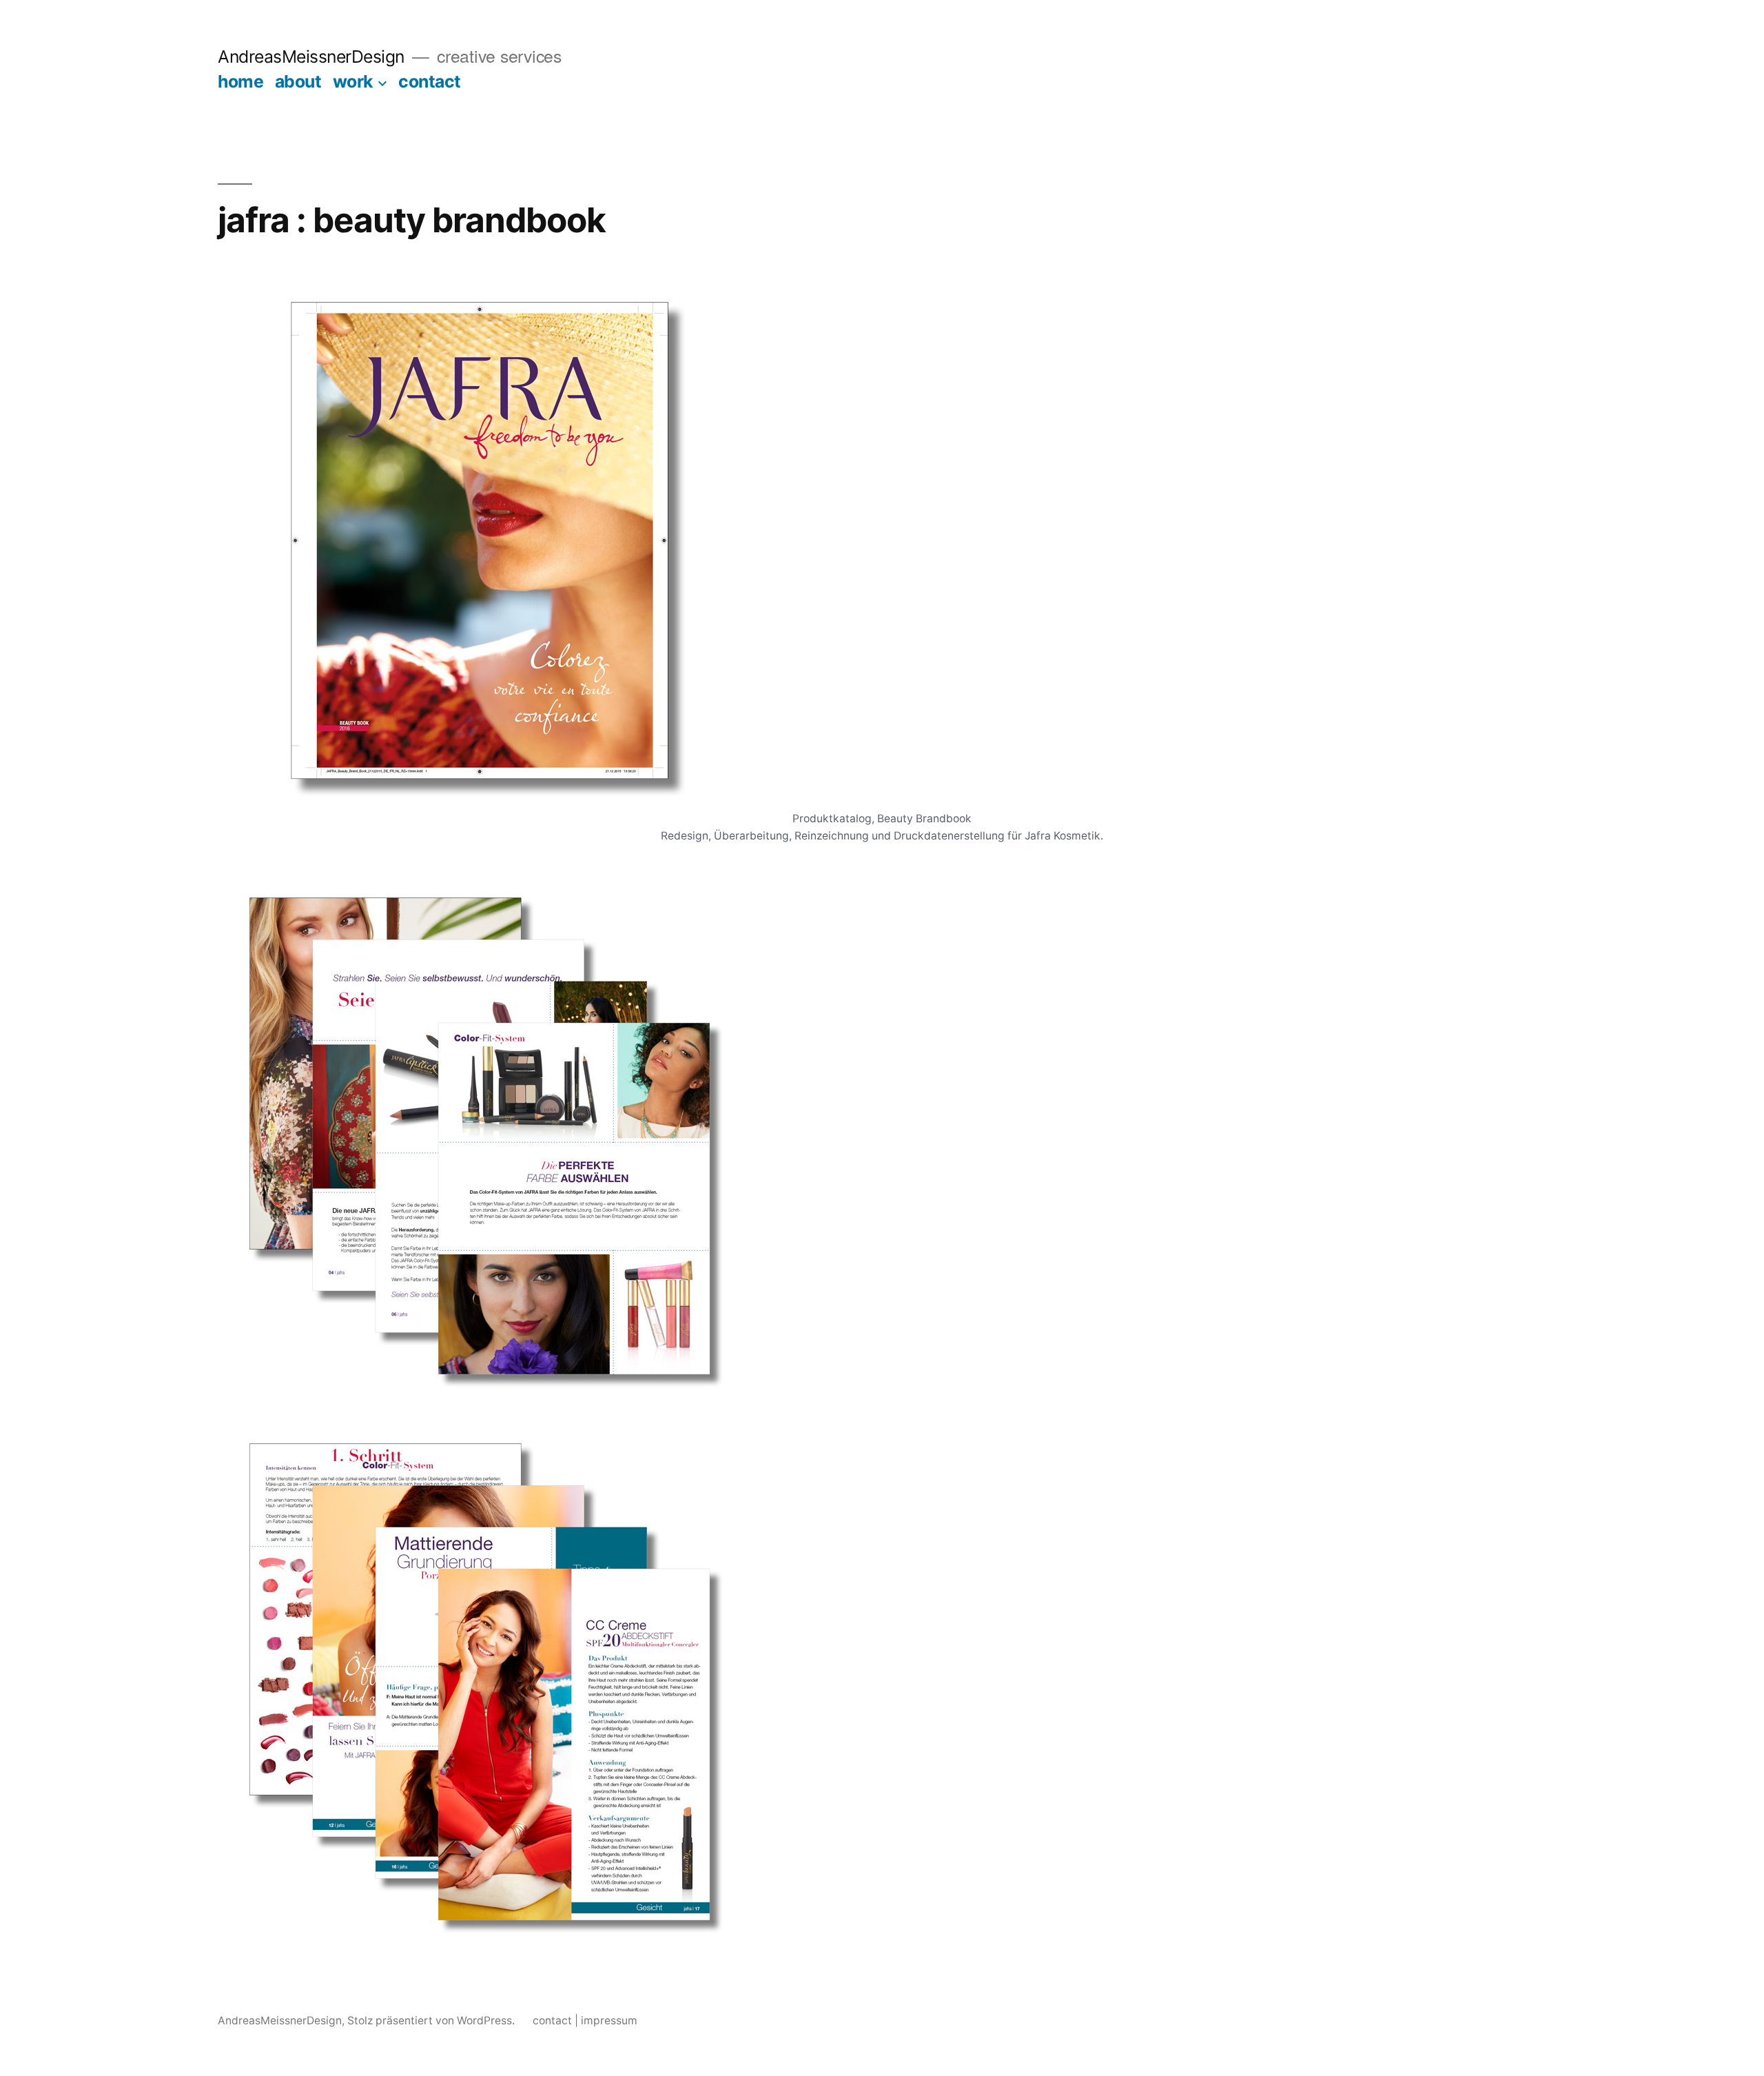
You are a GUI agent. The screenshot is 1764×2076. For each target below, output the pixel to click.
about (298, 81)
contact (430, 81)
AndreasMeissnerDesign (311, 57)
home (240, 81)
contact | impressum (585, 2021)
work (353, 81)
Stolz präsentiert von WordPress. (432, 2021)
